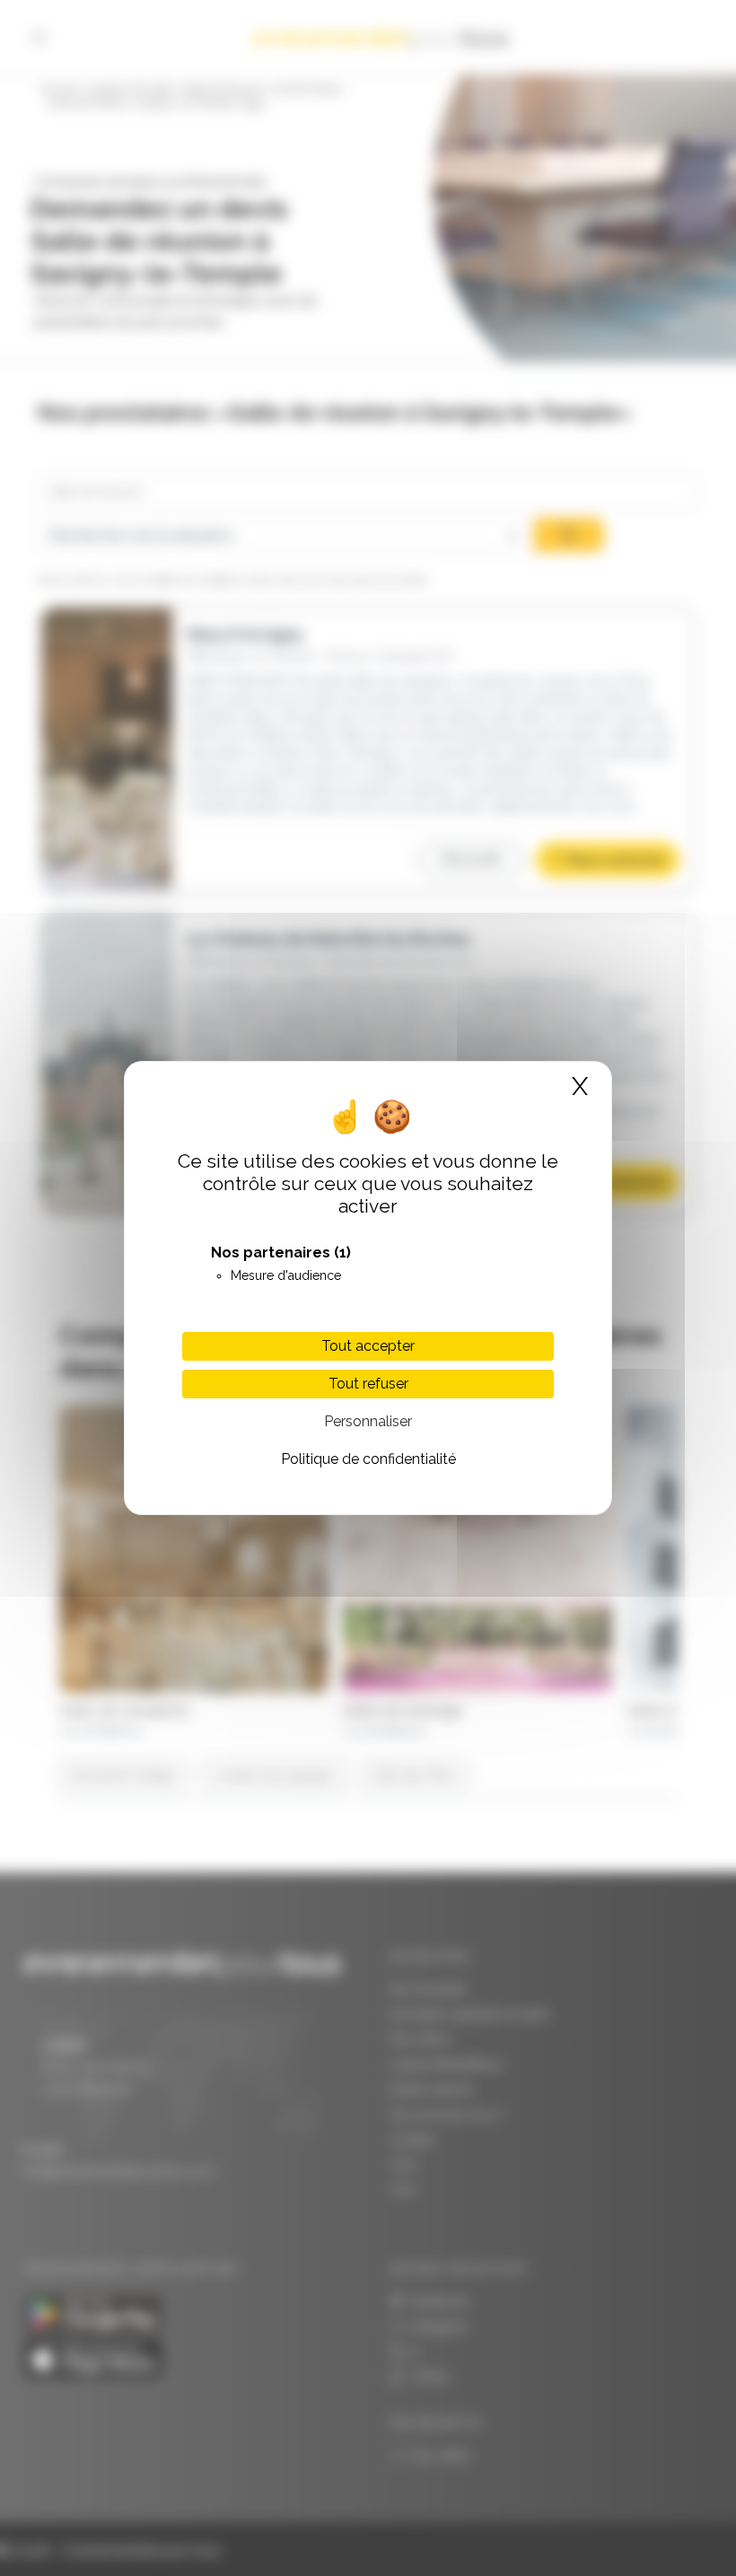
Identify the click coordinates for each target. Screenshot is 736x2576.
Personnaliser (368, 1421)
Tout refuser (368, 1384)
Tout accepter (368, 1346)
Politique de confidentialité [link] (368, 1459)
